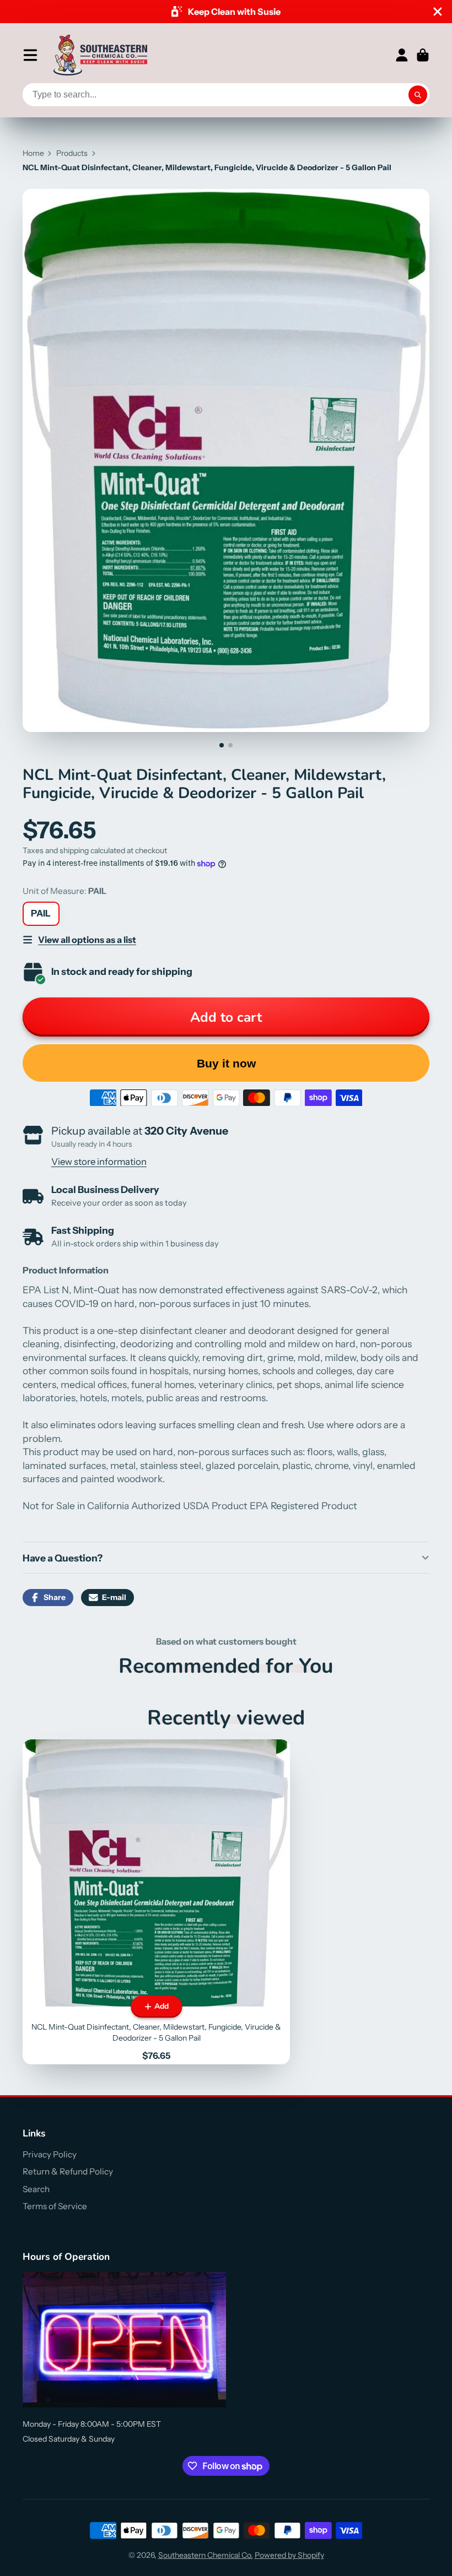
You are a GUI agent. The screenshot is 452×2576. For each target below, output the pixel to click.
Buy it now (226, 1063)
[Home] (100, 55)
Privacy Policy (50, 2154)
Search (36, 2189)
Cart (423, 55)
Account (402, 55)
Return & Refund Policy (68, 2171)
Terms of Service (55, 2206)
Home (33, 153)
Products (72, 153)
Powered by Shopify (289, 2555)
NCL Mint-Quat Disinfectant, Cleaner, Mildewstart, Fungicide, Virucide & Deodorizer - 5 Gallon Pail (156, 1902)
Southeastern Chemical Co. (206, 2555)
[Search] (418, 95)
